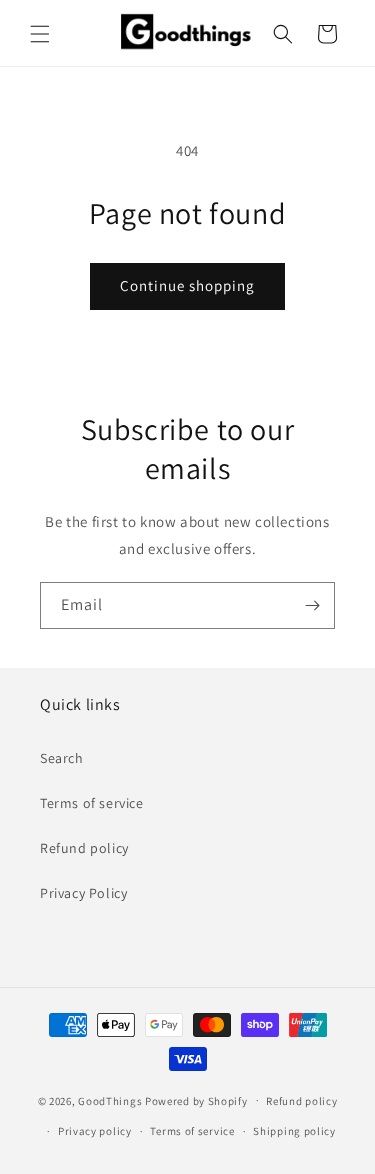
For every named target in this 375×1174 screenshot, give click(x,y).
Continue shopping (187, 285)
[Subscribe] (312, 605)
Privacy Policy (83, 893)
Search (62, 758)
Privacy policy (95, 1131)
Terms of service (92, 803)
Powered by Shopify (196, 1100)
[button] (40, 34)
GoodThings (110, 1100)
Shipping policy (294, 1131)
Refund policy (84, 848)
